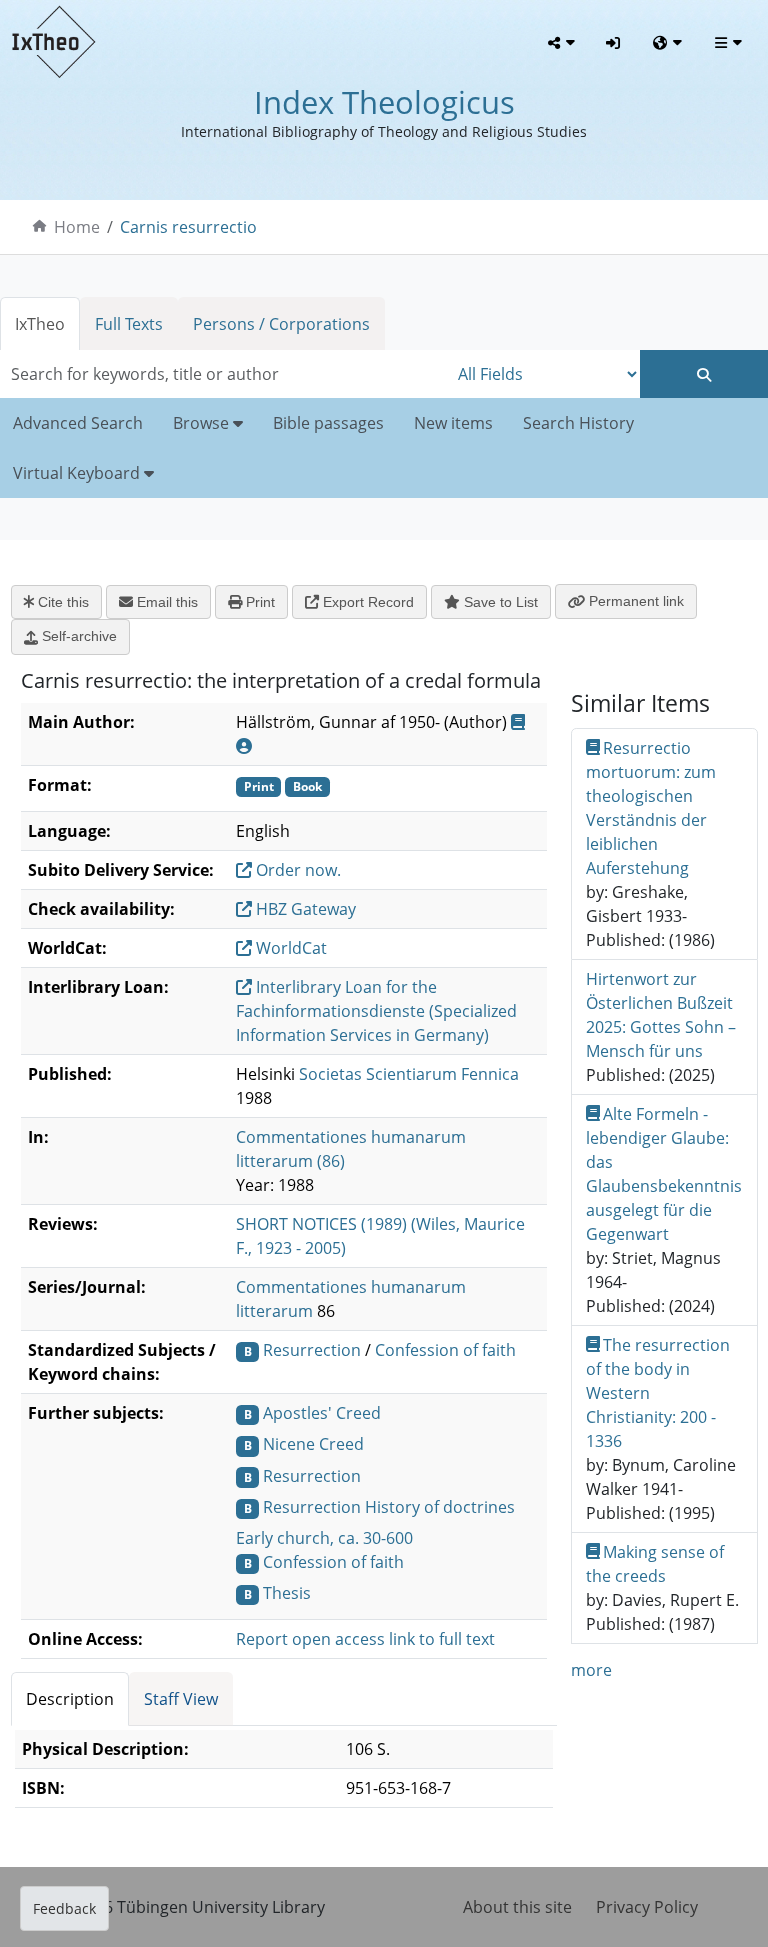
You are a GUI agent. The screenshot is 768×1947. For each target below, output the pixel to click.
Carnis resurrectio (188, 227)
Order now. (296, 870)
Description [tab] (70, 1699)
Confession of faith (445, 1350)
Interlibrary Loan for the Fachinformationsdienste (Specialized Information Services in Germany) (376, 1011)
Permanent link (634, 601)
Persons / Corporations (281, 324)
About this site (517, 1907)
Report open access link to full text (365, 1639)
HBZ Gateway (304, 909)
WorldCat (289, 948)
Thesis (287, 1593)
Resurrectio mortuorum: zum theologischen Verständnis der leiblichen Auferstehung (651, 808)
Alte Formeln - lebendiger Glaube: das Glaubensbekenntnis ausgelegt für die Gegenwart (664, 1174)
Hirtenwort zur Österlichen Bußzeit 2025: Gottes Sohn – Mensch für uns (661, 1015)
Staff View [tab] (181, 1699)
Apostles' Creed (322, 1413)
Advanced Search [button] (78, 423)
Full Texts (129, 324)
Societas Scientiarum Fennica (409, 1074)
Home (77, 227)
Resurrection (312, 1350)
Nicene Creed (313, 1444)
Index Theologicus (384, 102)
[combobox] (224, 374)
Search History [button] (578, 423)
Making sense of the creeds (655, 1564)
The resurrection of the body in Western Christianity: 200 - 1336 (658, 1393)
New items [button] (453, 423)
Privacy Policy (647, 1907)
